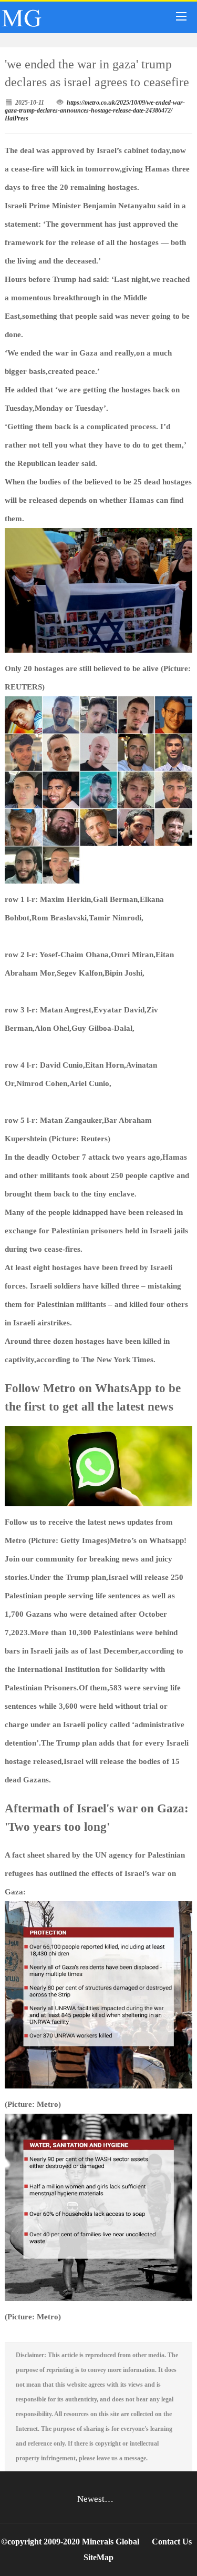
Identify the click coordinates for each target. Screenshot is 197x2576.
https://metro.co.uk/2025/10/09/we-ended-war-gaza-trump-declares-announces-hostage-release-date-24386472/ (95, 107)
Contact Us (172, 2542)
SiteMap (98, 2557)
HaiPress (17, 118)
